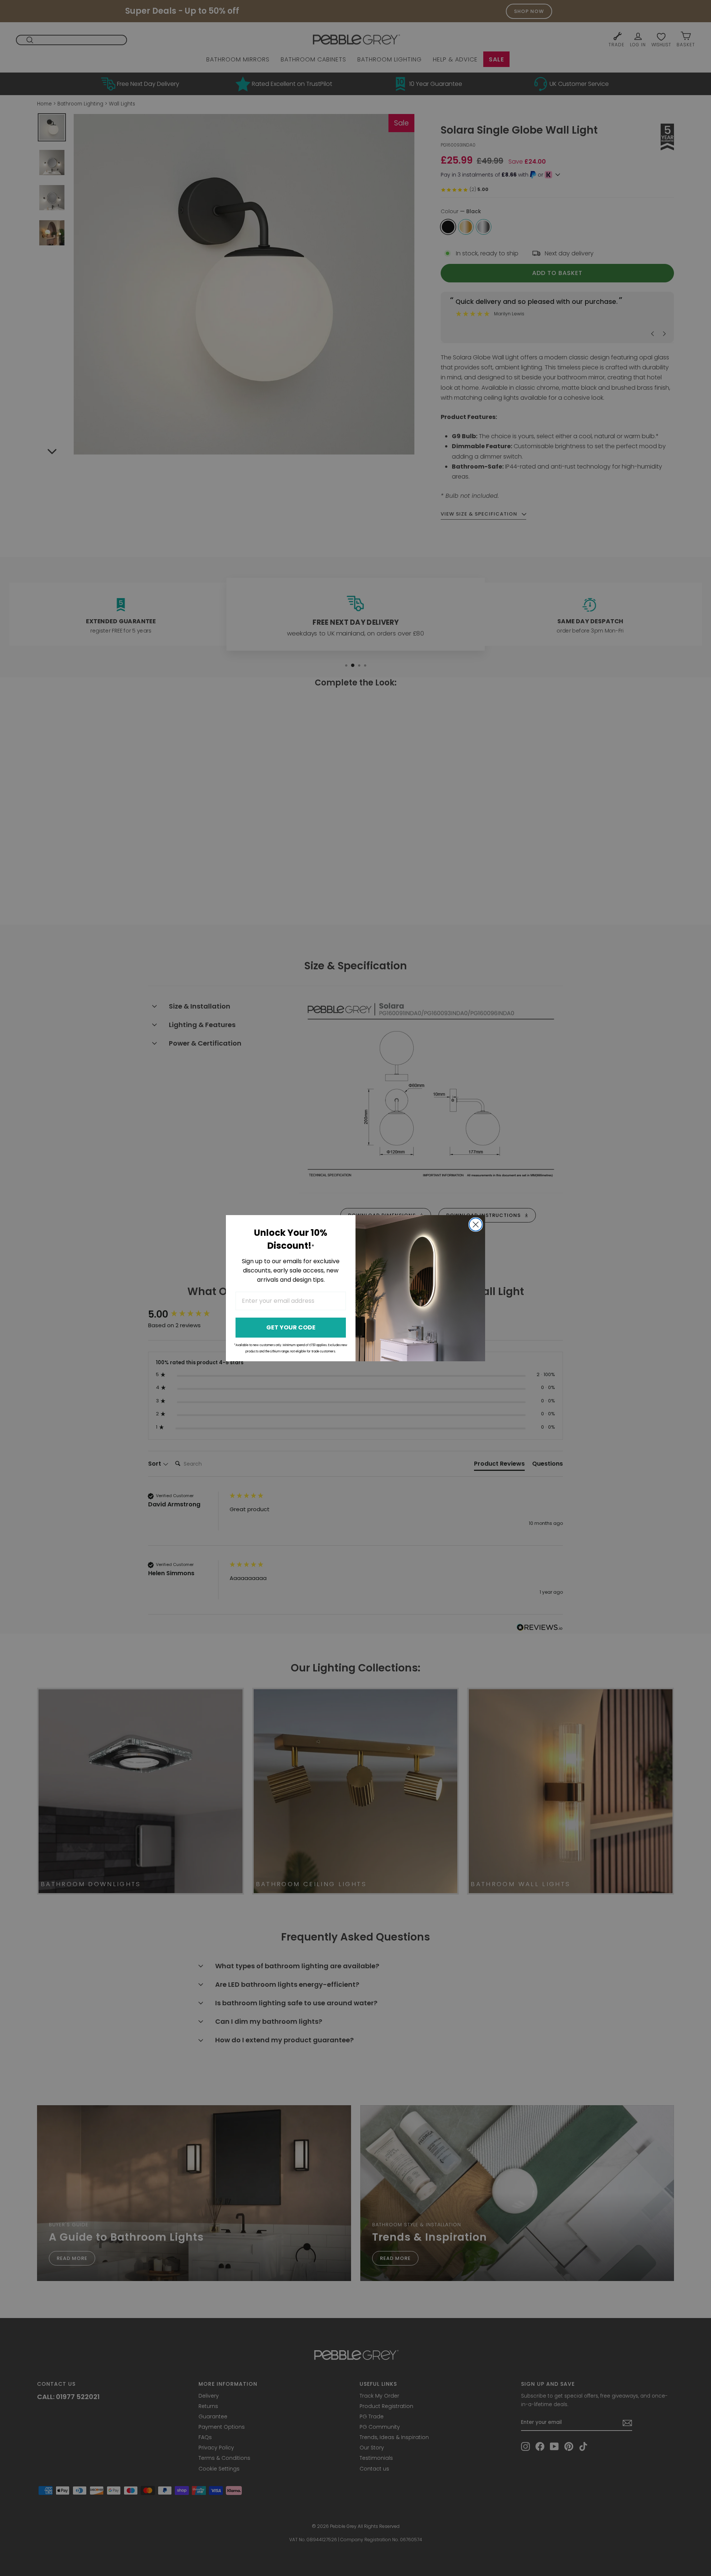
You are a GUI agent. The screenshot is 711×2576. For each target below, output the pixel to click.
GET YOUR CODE (291, 1327)
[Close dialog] (476, 1225)
